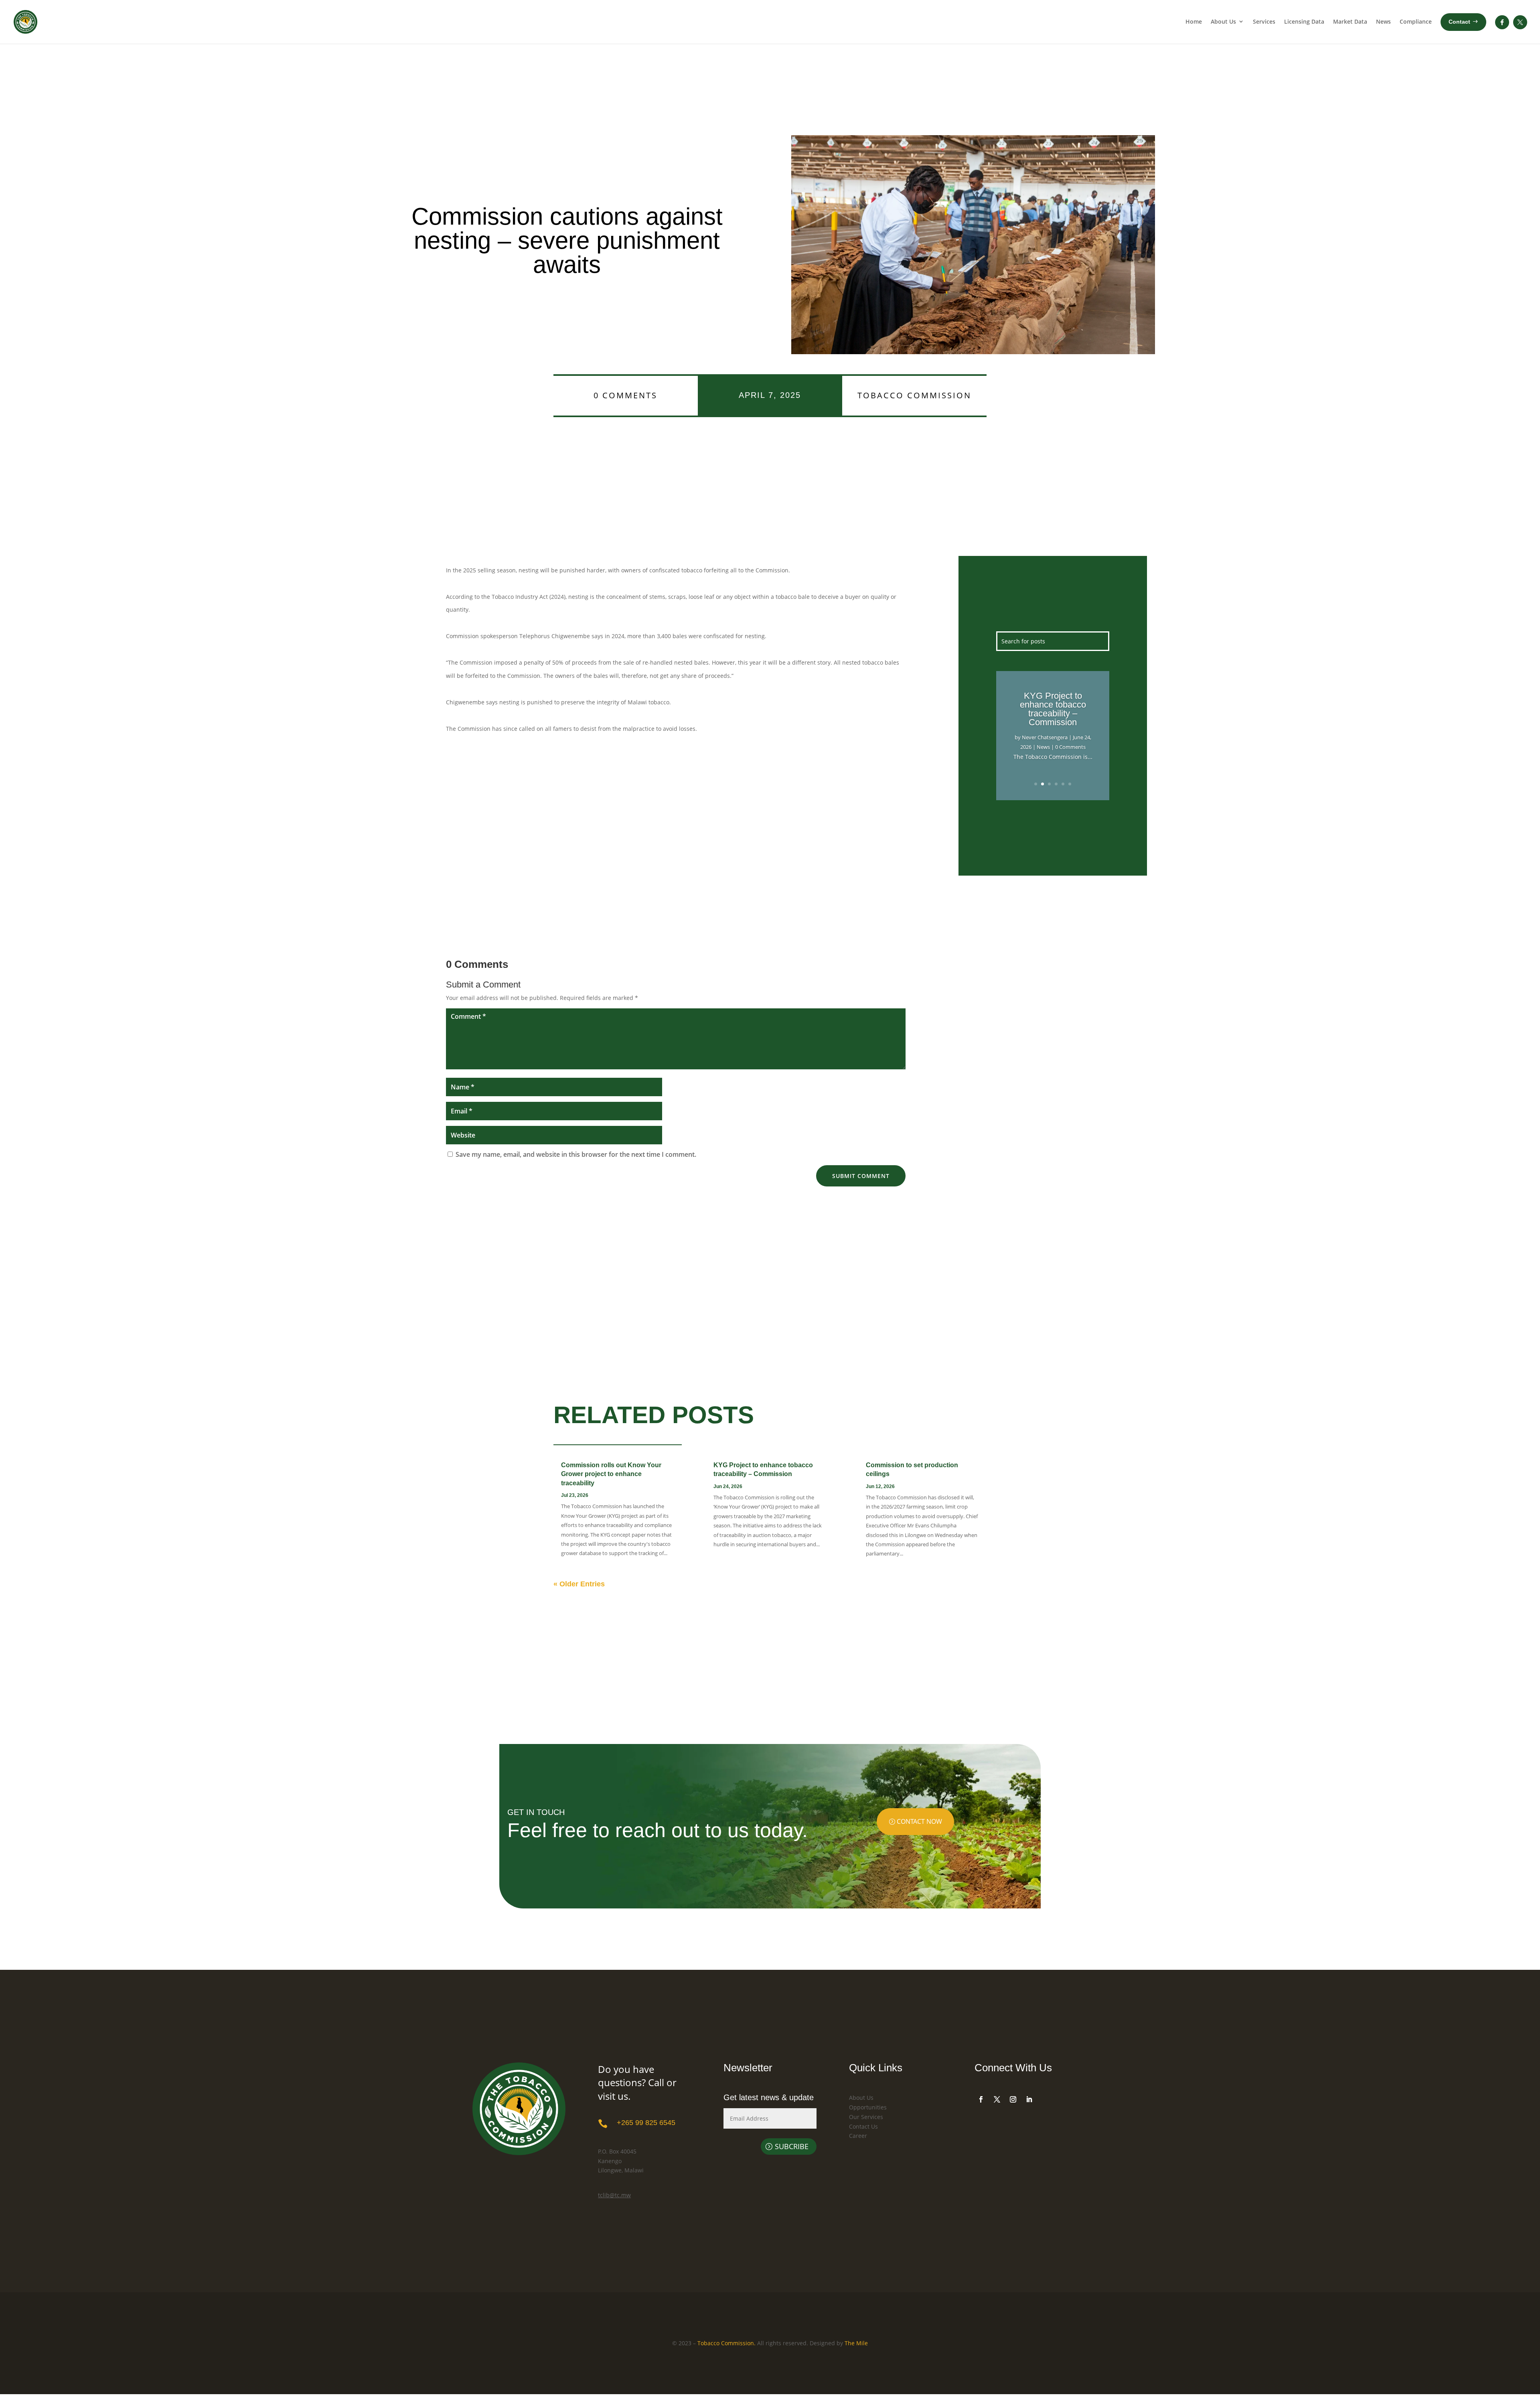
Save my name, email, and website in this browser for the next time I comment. (576, 1154)
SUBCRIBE (792, 2146)
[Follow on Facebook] (981, 2099)
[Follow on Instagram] (1013, 2099)
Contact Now (919, 1821)
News (1043, 747)
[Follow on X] (997, 2099)
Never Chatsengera (1045, 737)
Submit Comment (861, 1176)
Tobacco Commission (914, 395)
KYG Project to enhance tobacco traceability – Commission (1053, 709)
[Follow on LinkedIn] (1029, 2099)
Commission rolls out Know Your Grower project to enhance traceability (611, 1474)
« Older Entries (579, 1584)
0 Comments (625, 395)
